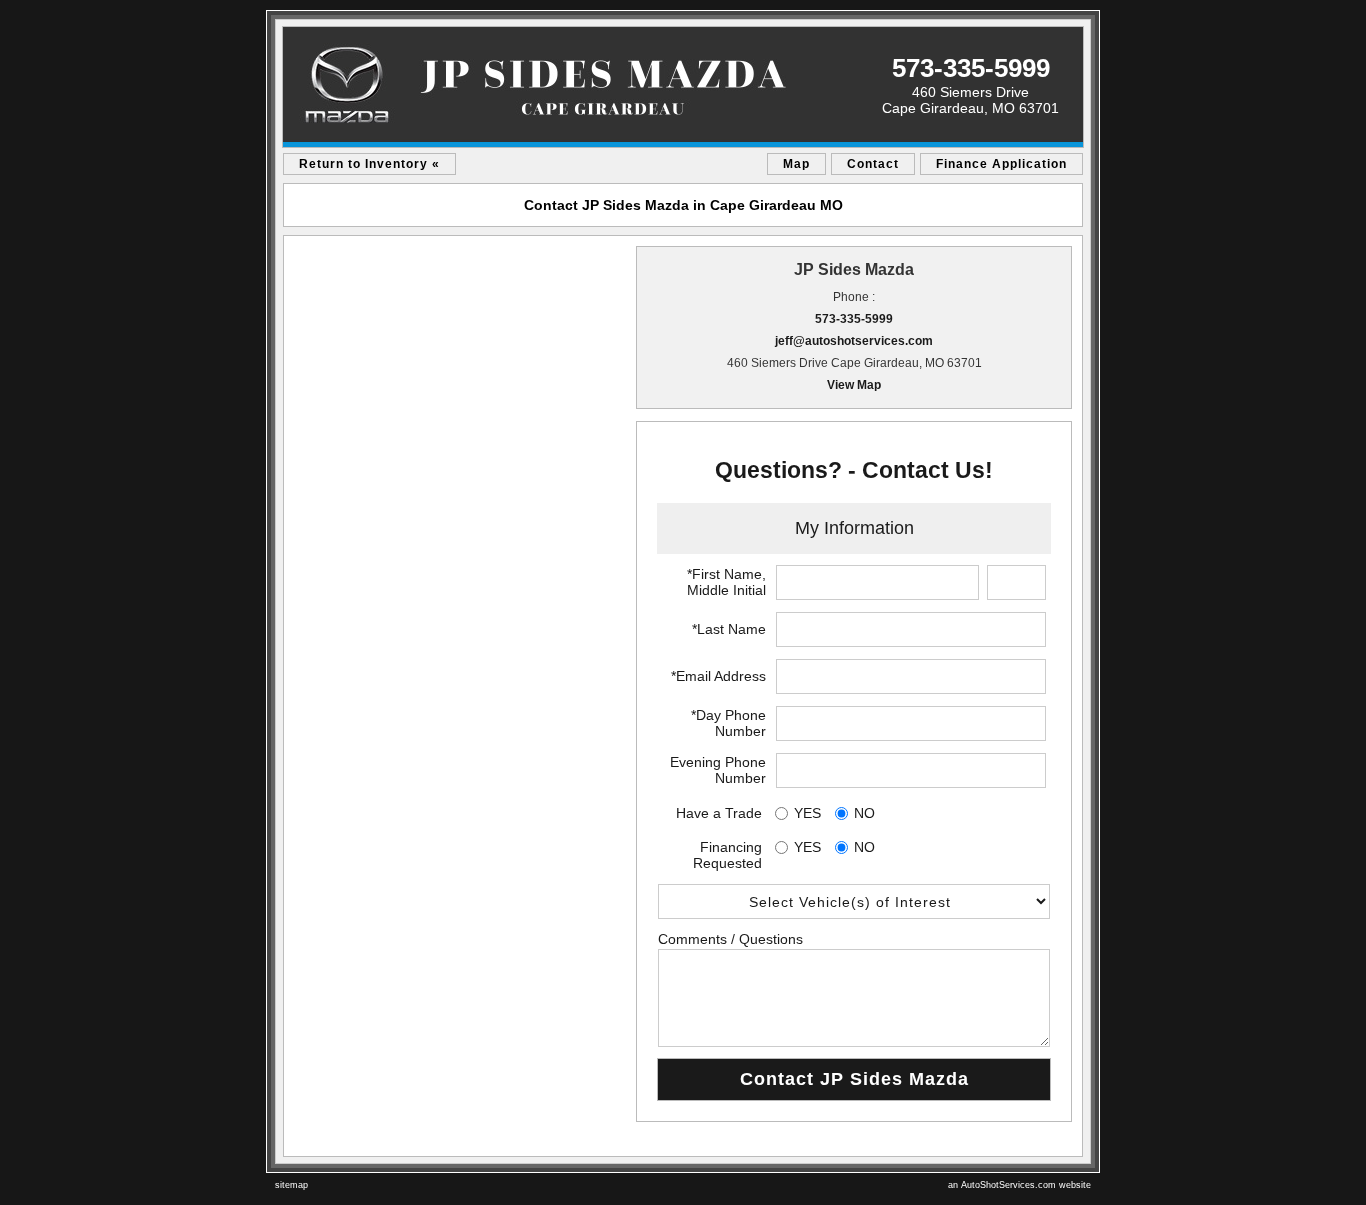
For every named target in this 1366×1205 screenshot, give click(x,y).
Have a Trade (719, 813)
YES (807, 813)
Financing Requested (727, 855)
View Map (854, 385)
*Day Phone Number (728, 723)
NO (864, 813)
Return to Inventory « (369, 164)
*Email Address (718, 676)
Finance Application (1001, 164)
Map (796, 164)
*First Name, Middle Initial (726, 582)
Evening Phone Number (718, 770)
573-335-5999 (854, 319)
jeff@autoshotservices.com (854, 341)
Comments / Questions (730, 939)
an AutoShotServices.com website (1019, 1185)
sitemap (291, 1185)
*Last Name (729, 629)
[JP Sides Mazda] (683, 87)
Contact (873, 164)
